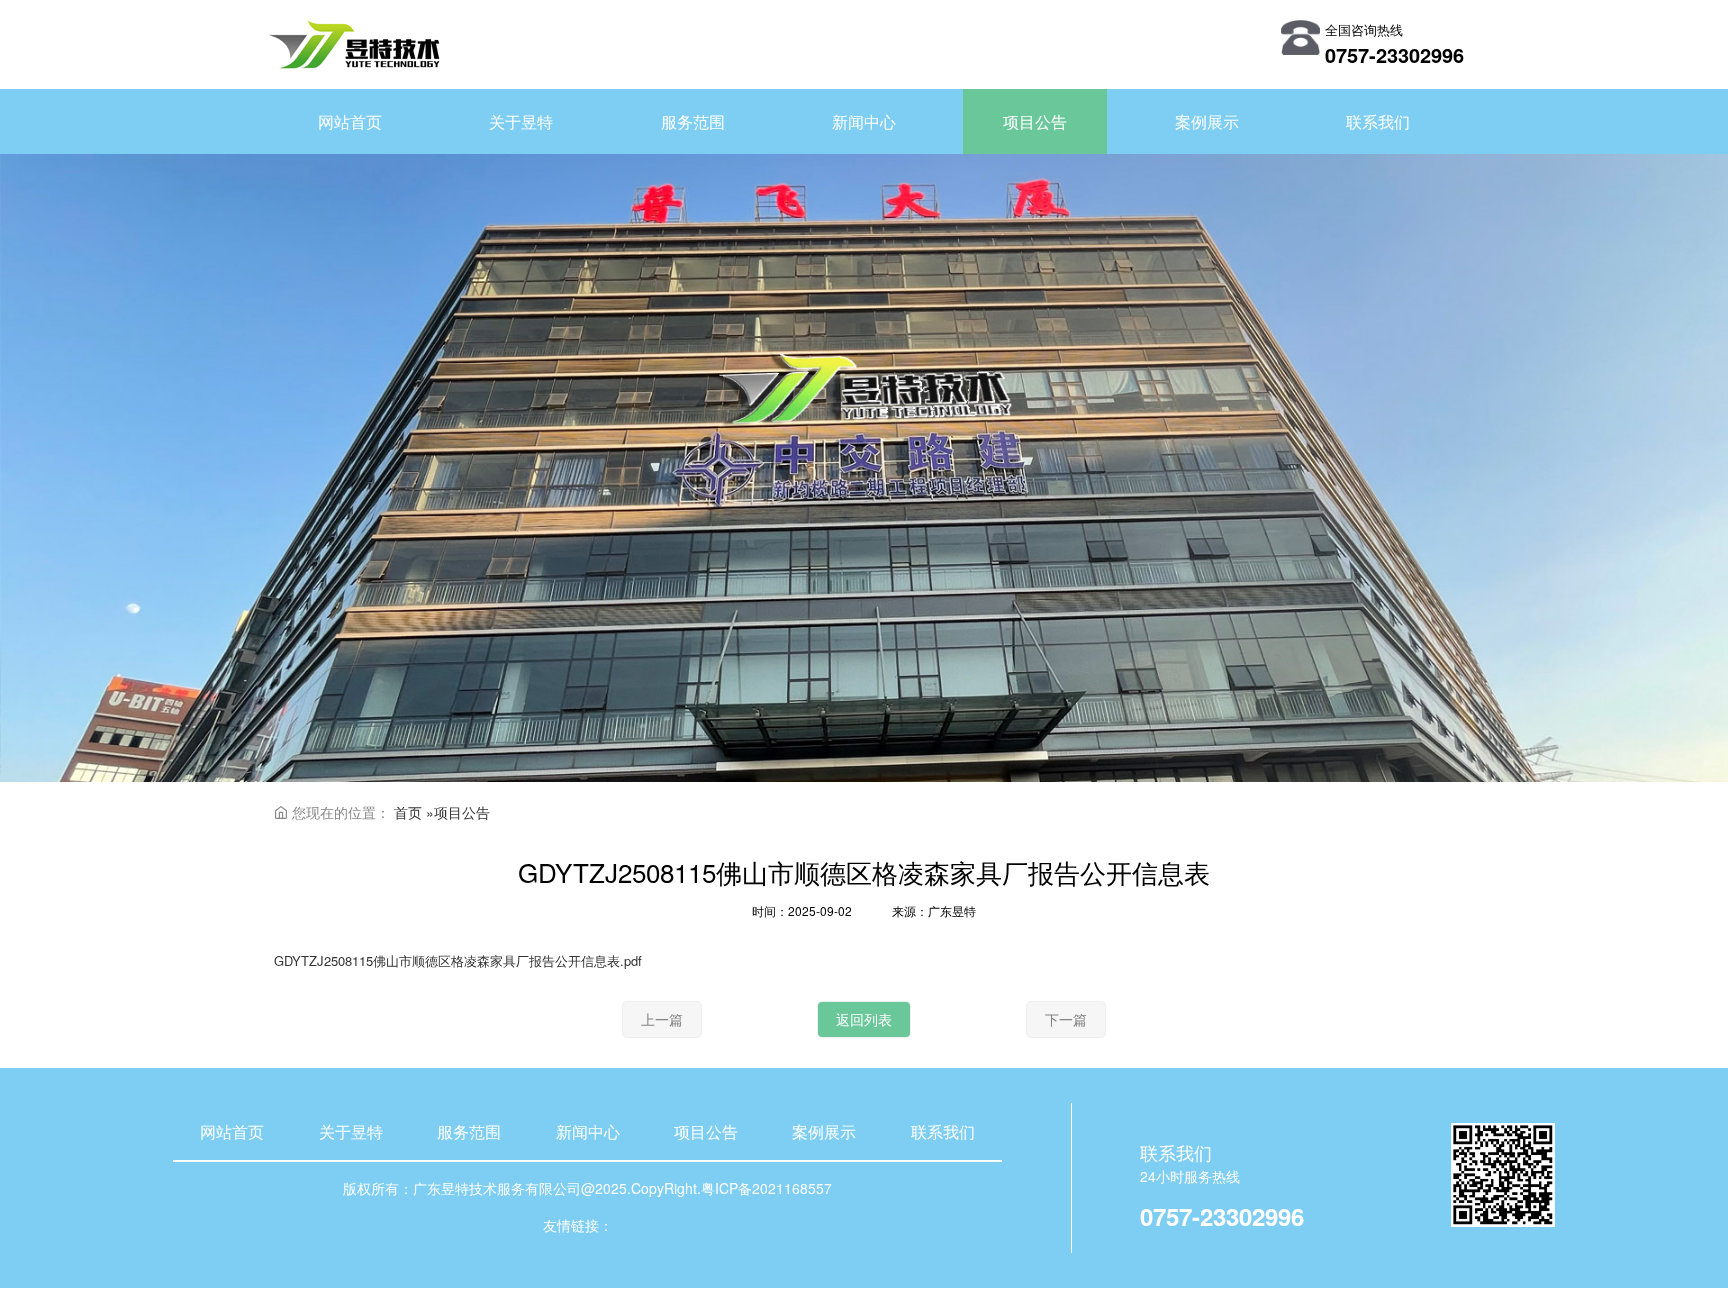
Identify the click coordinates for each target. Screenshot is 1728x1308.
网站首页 (232, 1131)
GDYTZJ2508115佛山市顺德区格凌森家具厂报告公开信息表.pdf (458, 960)
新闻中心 (588, 1131)
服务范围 (469, 1131)
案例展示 (824, 1131)
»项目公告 (458, 812)
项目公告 (706, 1131)
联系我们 (943, 1131)
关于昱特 (351, 1131)
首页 (408, 812)
